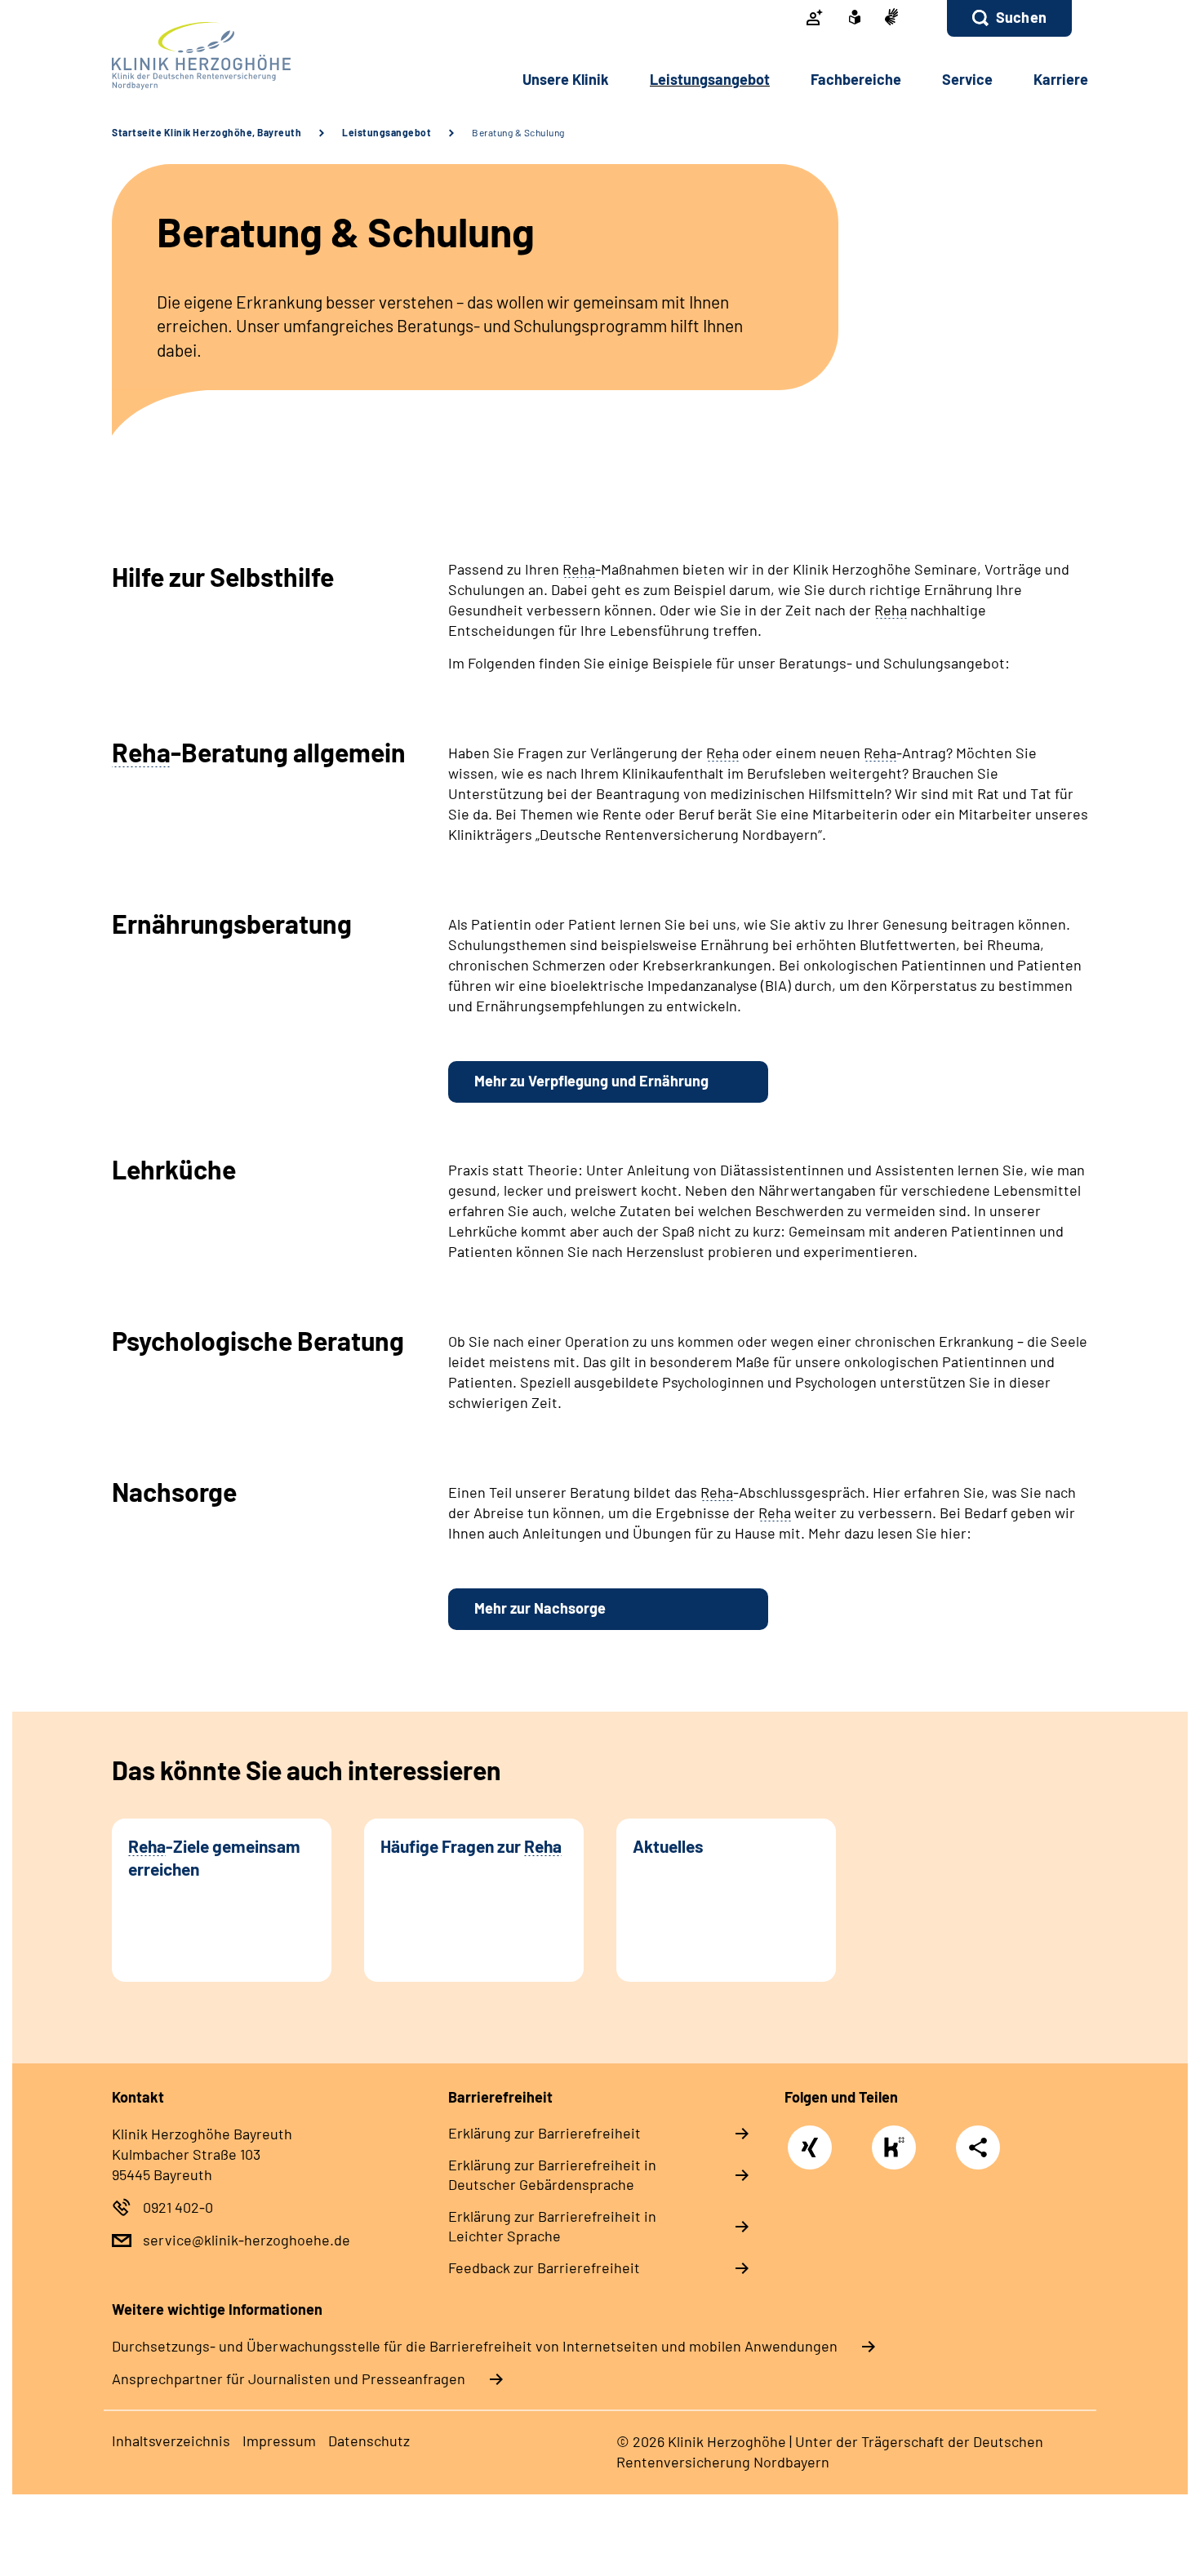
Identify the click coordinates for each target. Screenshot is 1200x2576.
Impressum (279, 2441)
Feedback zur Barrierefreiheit (544, 2267)
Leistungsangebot (387, 132)
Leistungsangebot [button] (710, 79)
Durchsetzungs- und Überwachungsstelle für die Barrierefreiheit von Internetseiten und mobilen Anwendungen (475, 2346)
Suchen (1021, 17)
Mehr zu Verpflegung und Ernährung (591, 1081)
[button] (1009, 18)
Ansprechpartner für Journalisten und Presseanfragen (289, 2378)
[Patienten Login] (815, 19)
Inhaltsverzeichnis (171, 2441)
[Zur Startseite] (222, 56)
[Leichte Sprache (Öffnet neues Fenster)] (855, 19)
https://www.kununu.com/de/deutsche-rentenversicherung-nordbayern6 (898, 2152)
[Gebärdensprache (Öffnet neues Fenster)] (891, 18)
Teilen (978, 2146)
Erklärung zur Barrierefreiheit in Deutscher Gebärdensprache (552, 2174)
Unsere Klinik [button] (566, 79)
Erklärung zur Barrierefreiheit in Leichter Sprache (552, 2226)
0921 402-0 (178, 2207)
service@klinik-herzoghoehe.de (247, 2240)
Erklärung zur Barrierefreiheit (544, 2133)
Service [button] (967, 79)
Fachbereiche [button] (856, 79)
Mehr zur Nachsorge (540, 1608)
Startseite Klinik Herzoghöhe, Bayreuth (207, 132)
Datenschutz (369, 2441)
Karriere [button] (1061, 79)
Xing (810, 2139)
